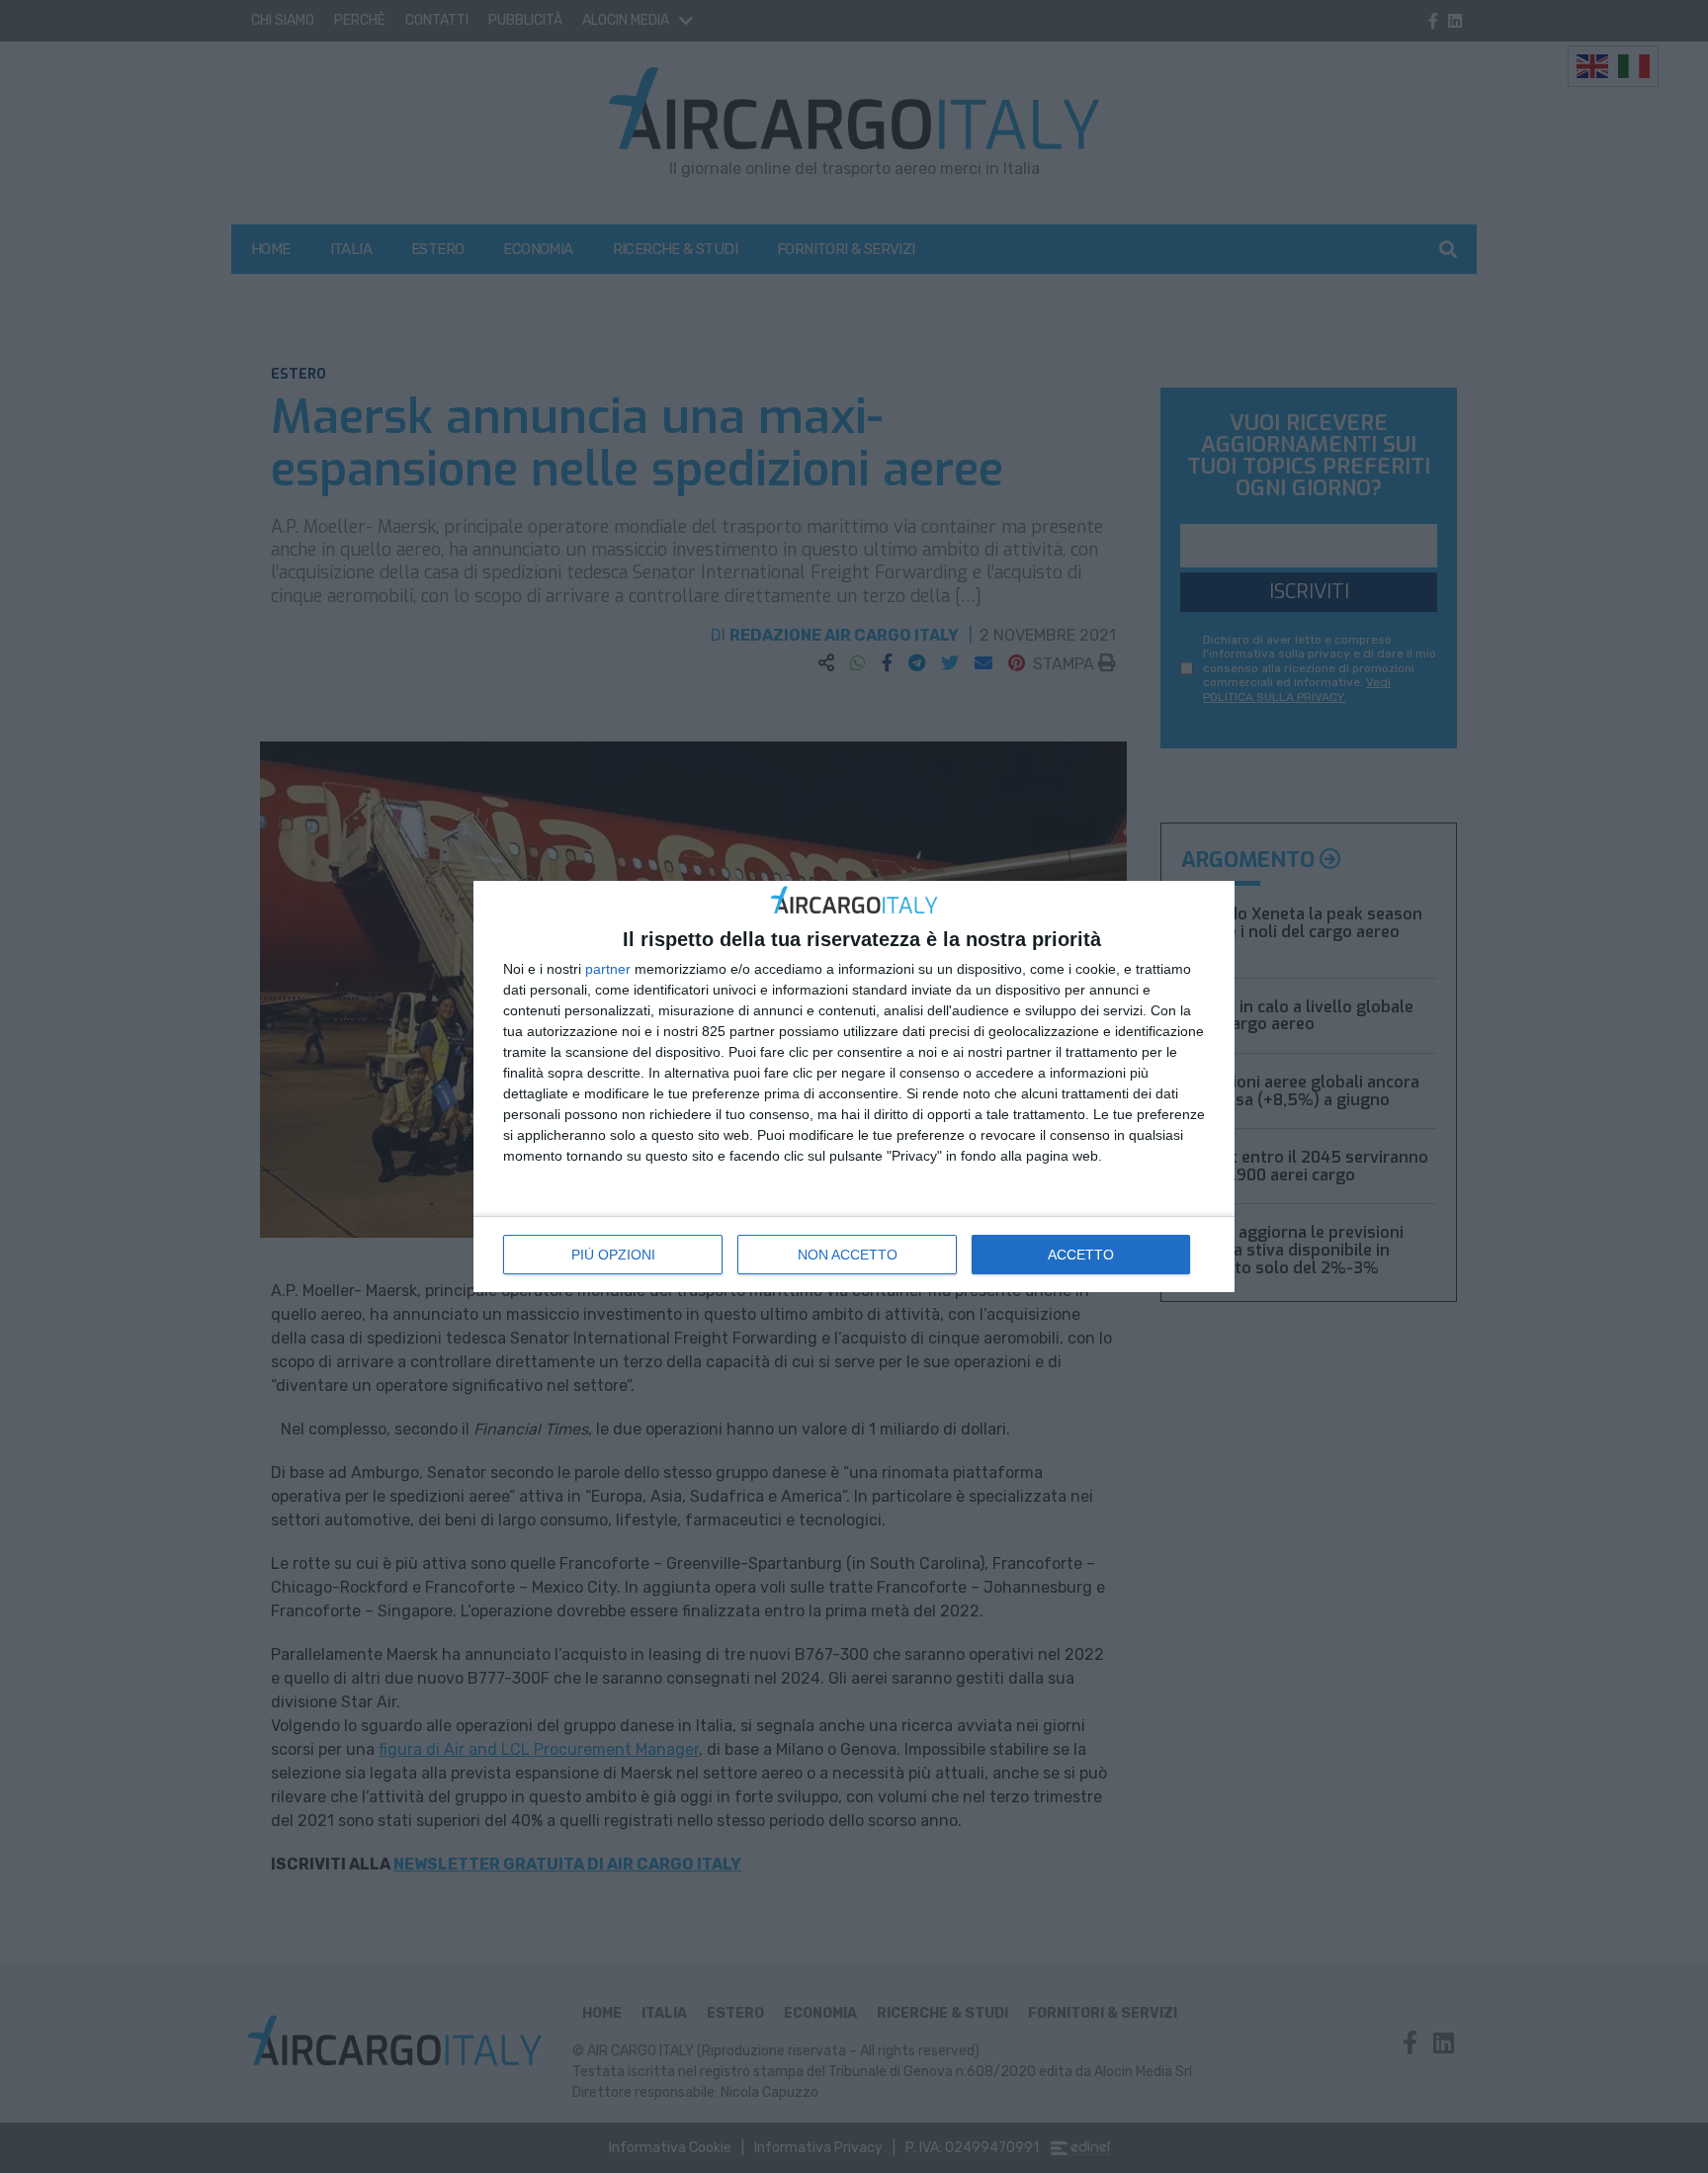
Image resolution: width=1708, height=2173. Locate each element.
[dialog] (854, 1087)
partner (608, 969)
